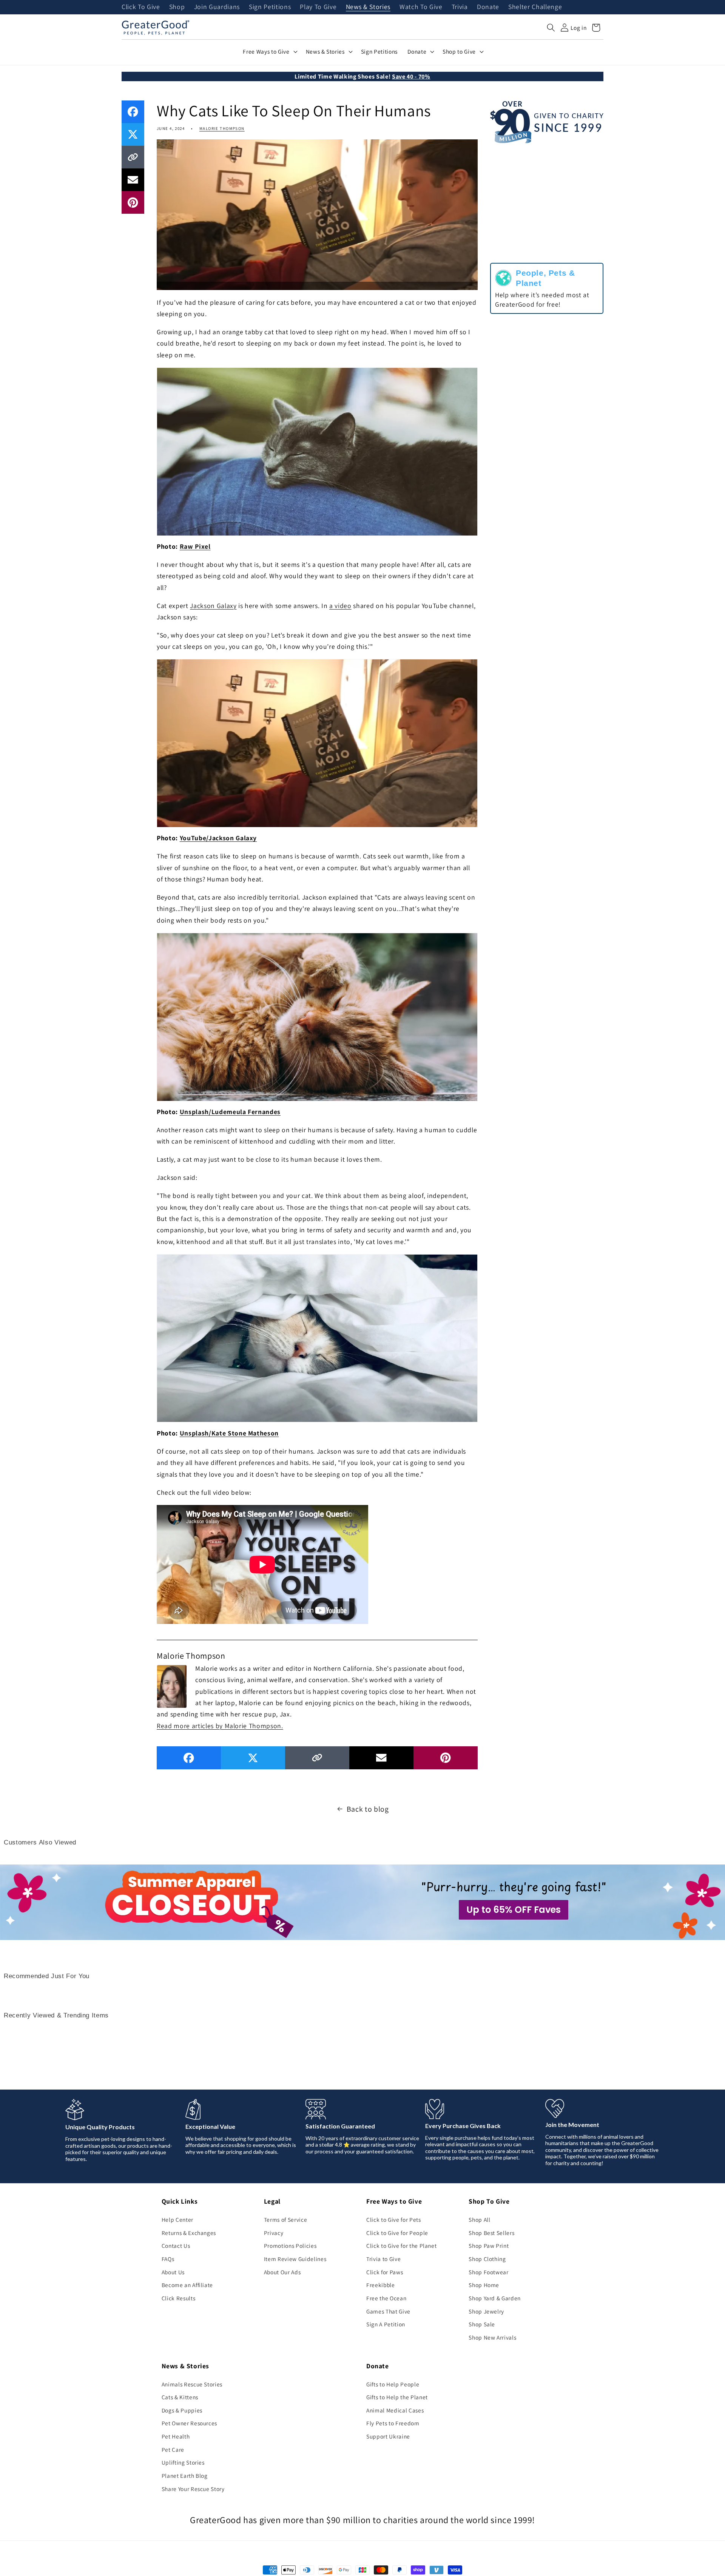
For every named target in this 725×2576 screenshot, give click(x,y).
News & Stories (368, 7)
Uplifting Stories (183, 2462)
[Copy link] (133, 157)
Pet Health (176, 2436)
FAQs (168, 2259)
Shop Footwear (489, 2272)
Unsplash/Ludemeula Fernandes (230, 1112)
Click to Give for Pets (394, 2219)
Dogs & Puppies (182, 2410)
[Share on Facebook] (133, 112)
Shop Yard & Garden (495, 2298)
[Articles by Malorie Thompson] (172, 1685)
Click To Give (141, 7)
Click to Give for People (397, 2233)
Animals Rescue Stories (192, 2384)
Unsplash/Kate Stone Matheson (229, 1433)
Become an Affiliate (187, 2285)
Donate (488, 7)
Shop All (479, 2219)
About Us (173, 2272)
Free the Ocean (386, 2298)
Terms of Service (286, 2219)
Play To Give (318, 7)
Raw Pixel (195, 546)
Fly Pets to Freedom (393, 2423)
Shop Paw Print (489, 2246)
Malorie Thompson (222, 128)
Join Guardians (217, 7)
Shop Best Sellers (491, 2233)
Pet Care (173, 2449)
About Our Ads (282, 2272)
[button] (551, 28)
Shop (177, 7)
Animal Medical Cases (395, 2410)
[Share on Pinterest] (133, 202)
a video (340, 606)
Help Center (177, 2219)
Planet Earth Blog (185, 2476)
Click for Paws (385, 2272)
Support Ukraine (388, 2436)
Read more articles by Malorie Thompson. (220, 1726)
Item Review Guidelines (295, 2259)
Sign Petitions (270, 7)
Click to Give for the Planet (401, 2246)
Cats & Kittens (180, 2397)
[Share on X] (133, 134)
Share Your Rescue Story (193, 2489)
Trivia (460, 7)
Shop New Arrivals (492, 2337)
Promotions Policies (290, 2246)
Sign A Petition (386, 2324)
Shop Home (484, 2285)
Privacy (274, 2233)
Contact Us (176, 2246)
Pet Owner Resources (190, 2423)
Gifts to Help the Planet (397, 2397)
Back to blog (368, 1809)
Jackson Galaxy (213, 606)
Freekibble (381, 2285)
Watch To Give (421, 7)
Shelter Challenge (535, 7)
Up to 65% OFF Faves (514, 1910)
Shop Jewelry (486, 2311)
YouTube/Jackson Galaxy (218, 838)
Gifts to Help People (393, 2384)
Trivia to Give (383, 2259)
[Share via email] (133, 180)
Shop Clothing (487, 2259)
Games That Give (388, 2311)
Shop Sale (482, 2324)
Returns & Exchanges (189, 2233)
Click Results (179, 2298)
